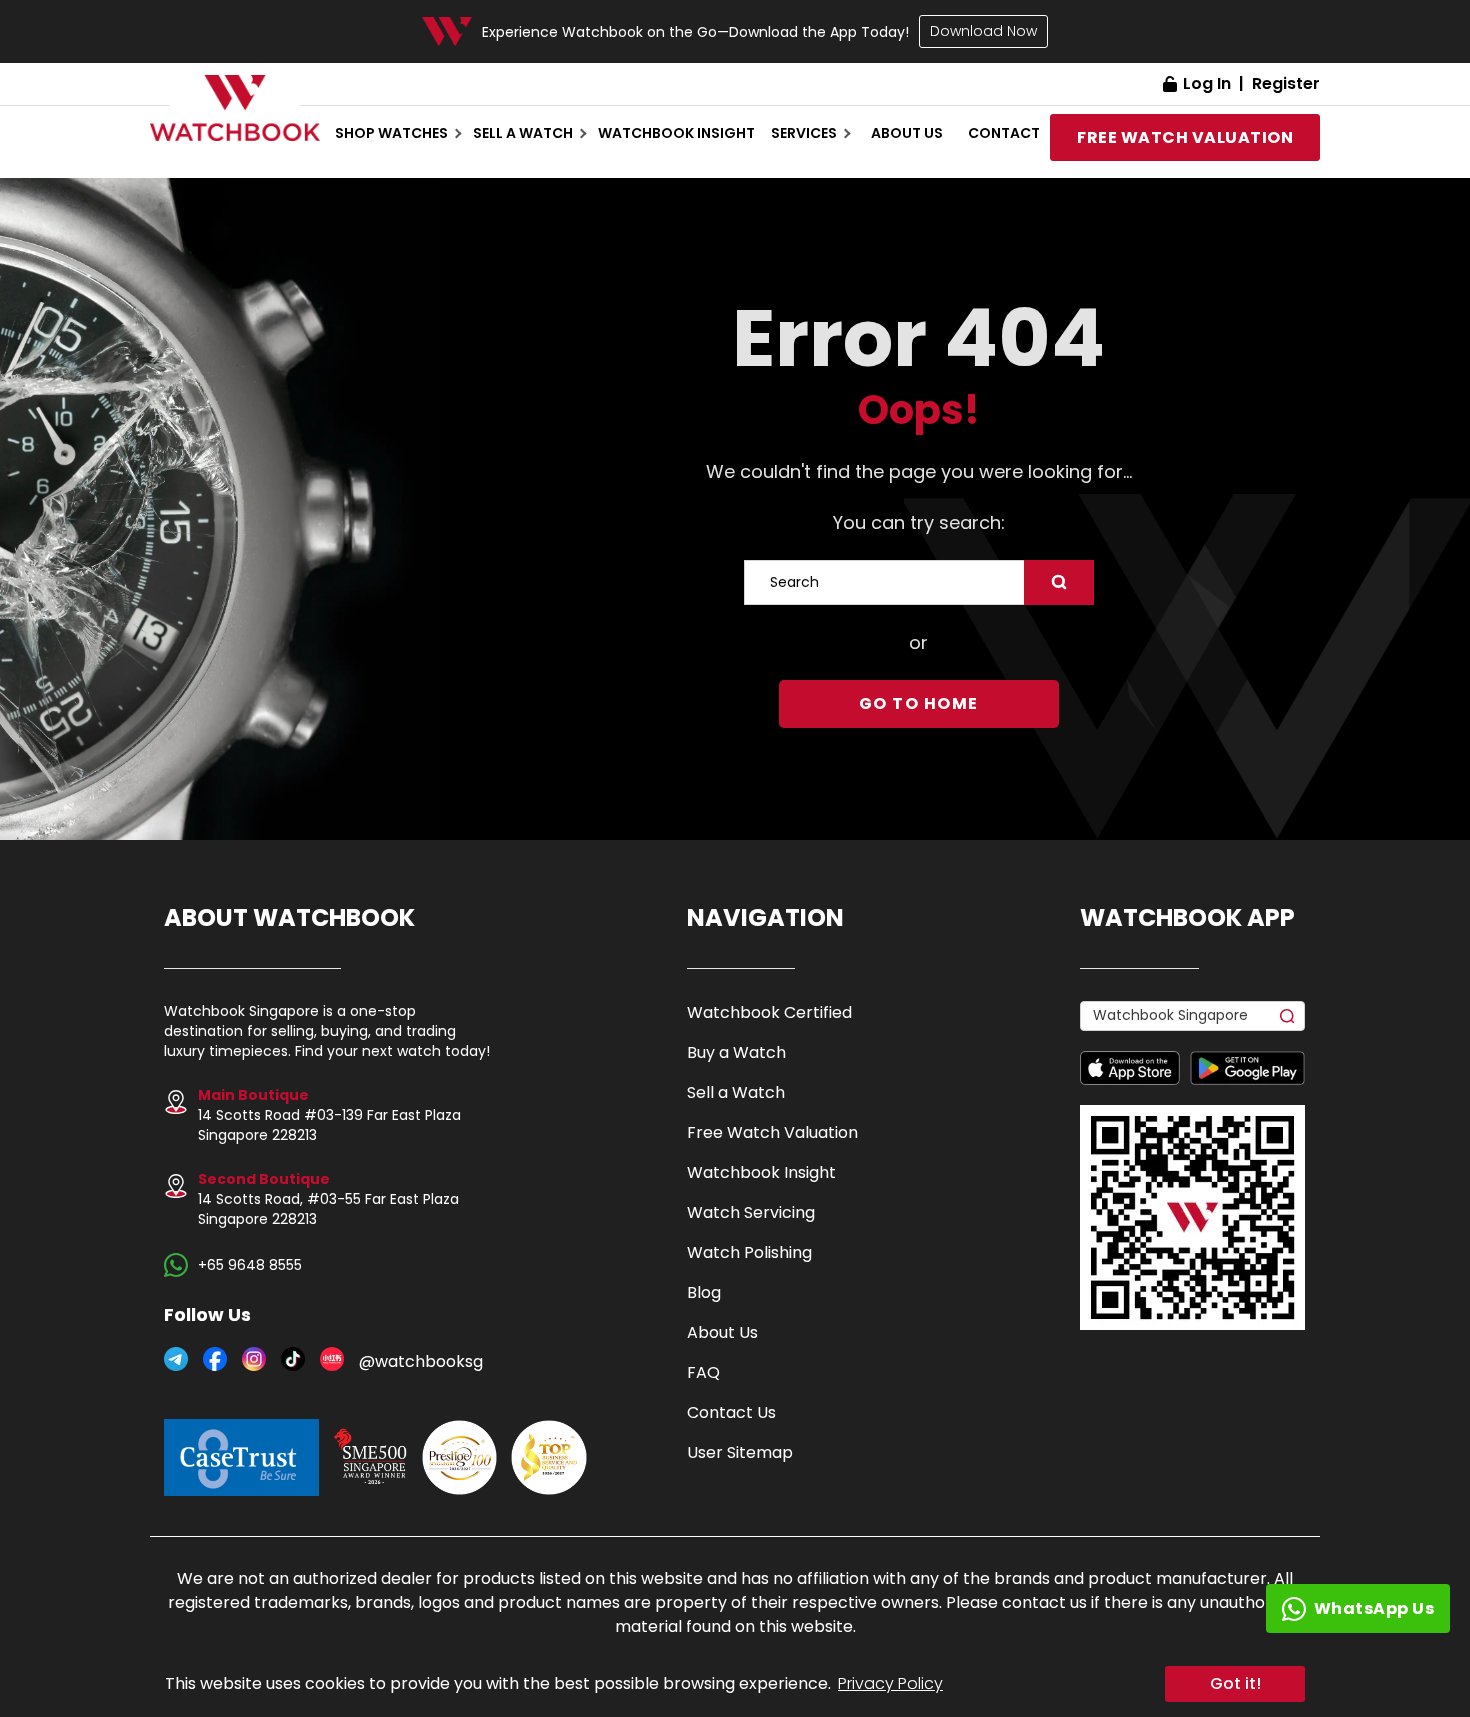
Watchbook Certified (769, 1012)
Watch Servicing (751, 1212)
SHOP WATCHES (391, 133)
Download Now (983, 31)
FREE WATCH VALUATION (1185, 137)
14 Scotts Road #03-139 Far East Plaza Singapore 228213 (329, 1115)
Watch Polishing (749, 1252)
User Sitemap (740, 1452)
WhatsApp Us (1374, 1608)
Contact (1004, 133)
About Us (722, 1332)
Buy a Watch (736, 1052)
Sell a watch (523, 133)
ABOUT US (907, 133)
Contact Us (731, 1412)
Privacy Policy (890, 1683)
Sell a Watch (736, 1092)
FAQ (703, 1372)
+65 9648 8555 (250, 1265)
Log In (1207, 83)
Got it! (1235, 1683)
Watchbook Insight (676, 133)
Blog (704, 1292)
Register (1286, 83)
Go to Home (919, 703)
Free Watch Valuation (772, 1132)
